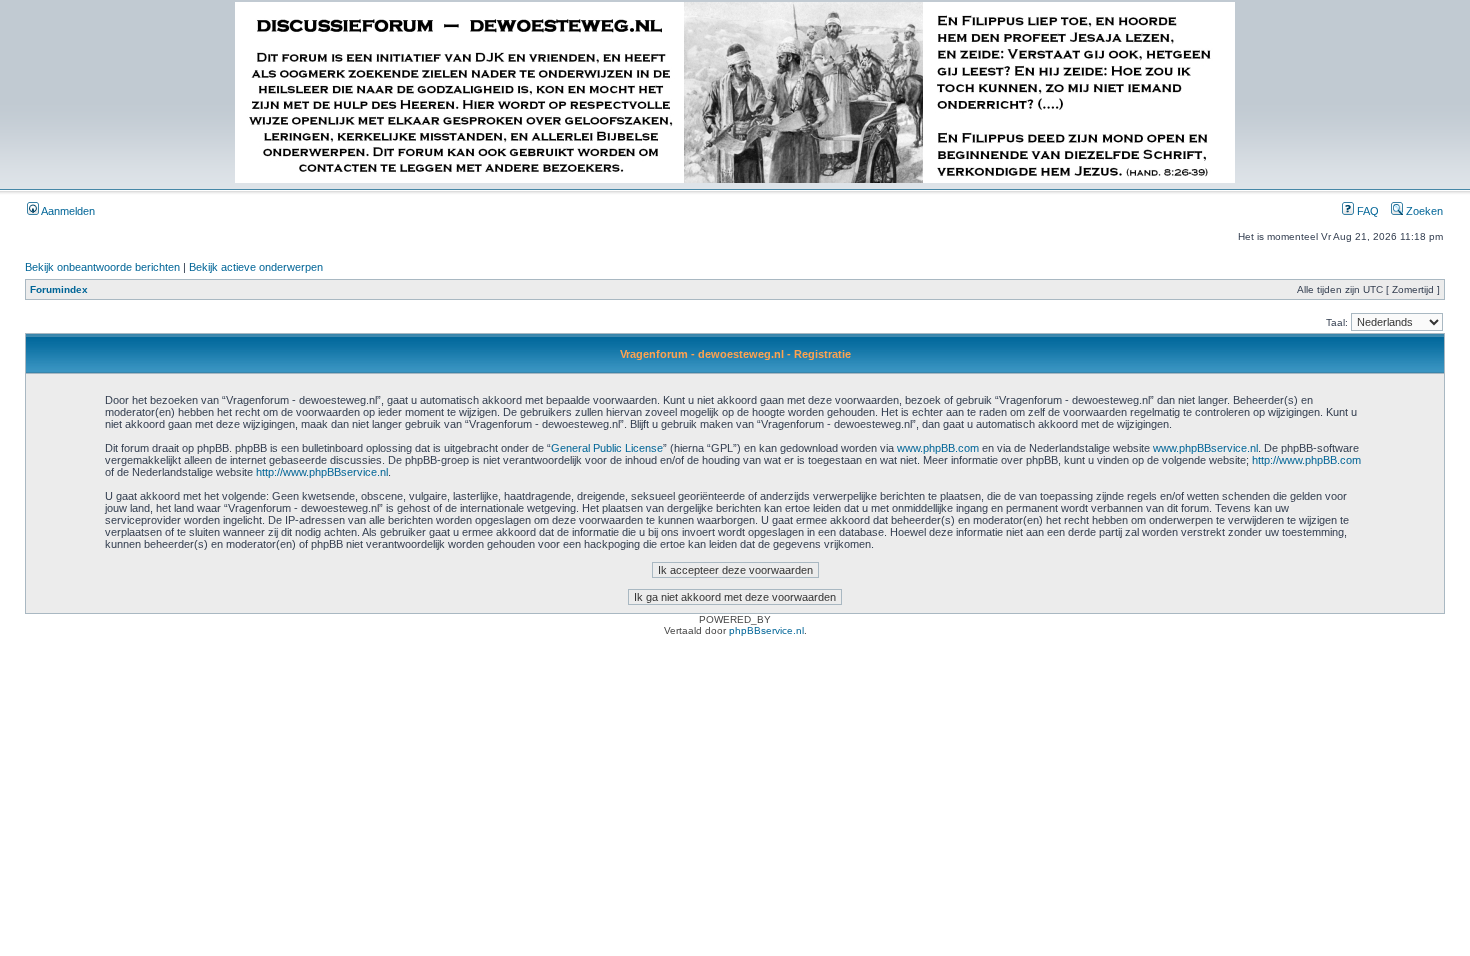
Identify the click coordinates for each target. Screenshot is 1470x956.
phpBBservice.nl (766, 630)
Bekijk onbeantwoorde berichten (102, 267)
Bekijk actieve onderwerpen (256, 267)
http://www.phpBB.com (1306, 460)
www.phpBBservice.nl (1205, 448)
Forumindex (59, 289)
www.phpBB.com (938, 448)
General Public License (607, 448)
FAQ (1366, 211)
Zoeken (1423, 211)
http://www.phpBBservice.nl (322, 472)
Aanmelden (67, 211)
